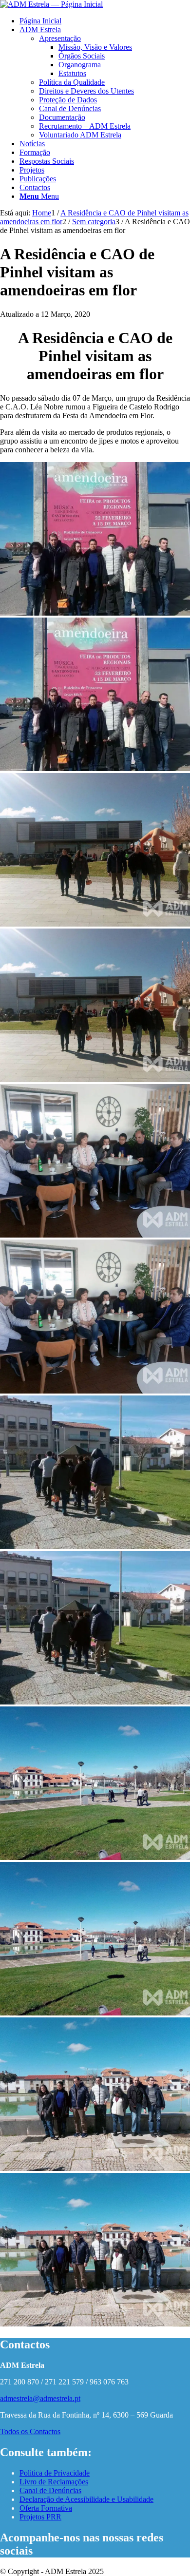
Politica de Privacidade (55, 2473)
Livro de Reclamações (54, 2482)
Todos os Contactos (30, 2431)
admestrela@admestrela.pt (40, 2398)
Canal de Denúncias (50, 2490)
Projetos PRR (40, 2517)
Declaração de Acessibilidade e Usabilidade (86, 2499)
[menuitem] (105, 21)
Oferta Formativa (46, 2508)
